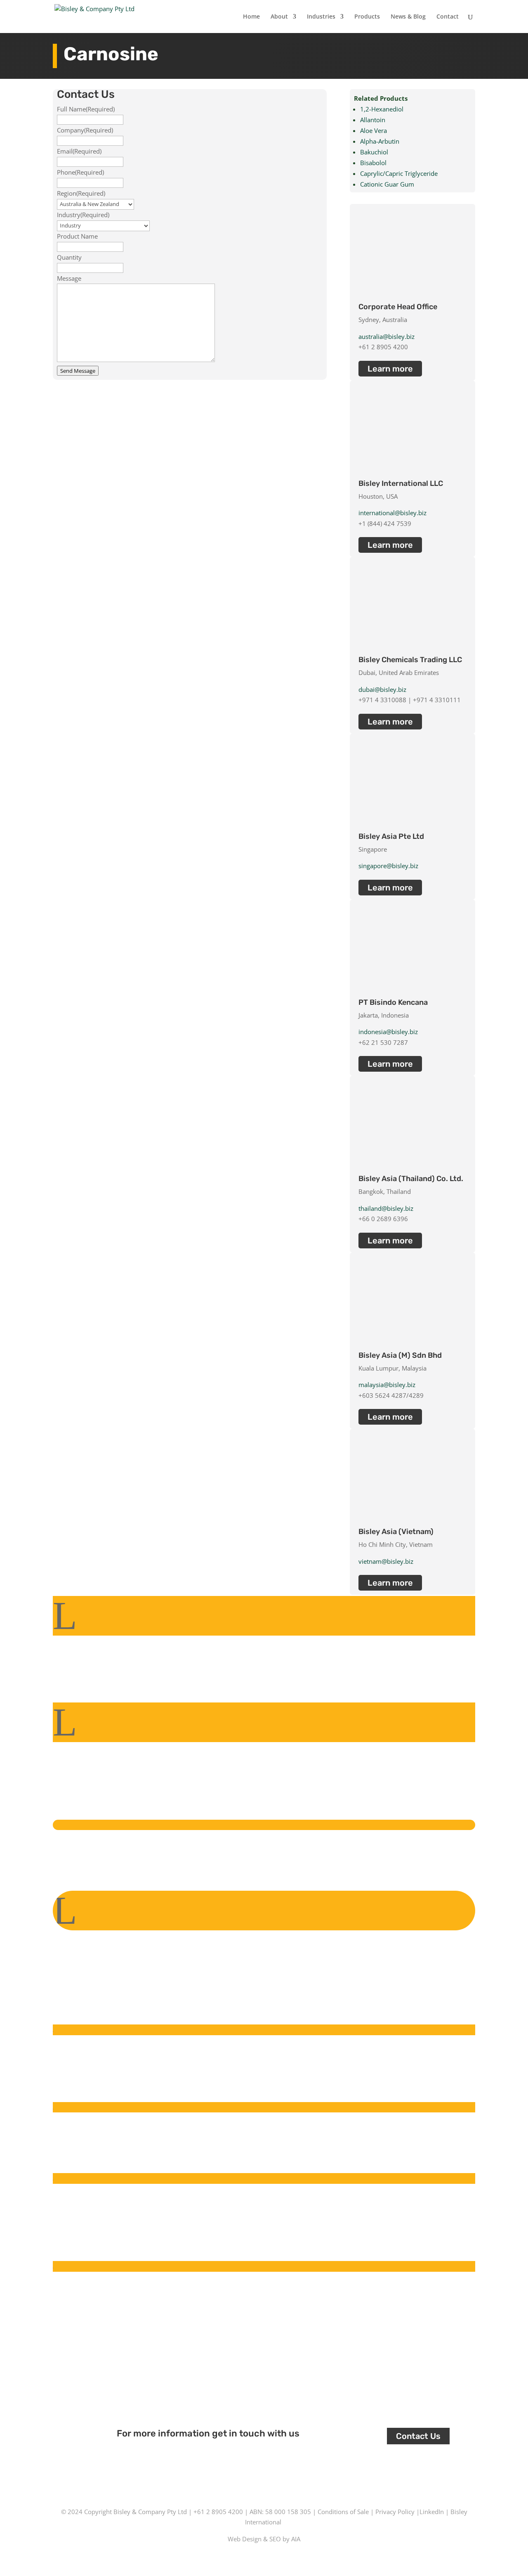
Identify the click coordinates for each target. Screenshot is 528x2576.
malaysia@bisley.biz (387, 1385)
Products (367, 17)
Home (251, 17)
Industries (321, 17)
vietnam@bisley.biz (386, 1561)
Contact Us (418, 2436)
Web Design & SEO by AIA (264, 2539)
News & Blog (408, 17)
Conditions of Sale (343, 2512)
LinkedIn (432, 2512)
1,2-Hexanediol (382, 109)
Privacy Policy (395, 2512)
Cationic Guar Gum (387, 184)
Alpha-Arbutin (380, 141)
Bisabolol (373, 163)
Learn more (390, 369)
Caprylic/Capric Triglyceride (399, 173)
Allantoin (373, 120)
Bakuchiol (374, 152)
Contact (448, 17)
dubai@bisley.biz (382, 689)
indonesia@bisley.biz (388, 1032)
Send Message (78, 371)
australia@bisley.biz (387, 336)
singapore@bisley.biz (388, 866)
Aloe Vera (374, 130)
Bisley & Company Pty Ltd (150, 2512)
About (279, 17)
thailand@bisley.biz (386, 1208)
